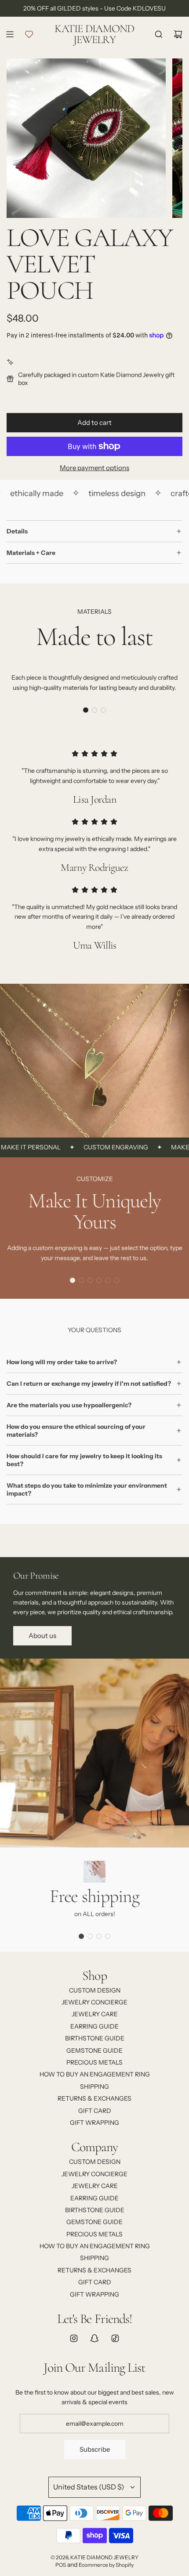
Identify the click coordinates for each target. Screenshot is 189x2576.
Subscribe (95, 2449)
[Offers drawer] (29, 34)
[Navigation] (10, 34)
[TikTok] (115, 2338)
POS (61, 2565)
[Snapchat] (94, 2338)
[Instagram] (74, 2338)
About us (42, 1636)
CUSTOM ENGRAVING (98, 1147)
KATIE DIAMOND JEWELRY (94, 34)
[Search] (159, 34)
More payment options (94, 468)
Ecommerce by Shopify (106, 2565)
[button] (86, 710)
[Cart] (178, 34)
